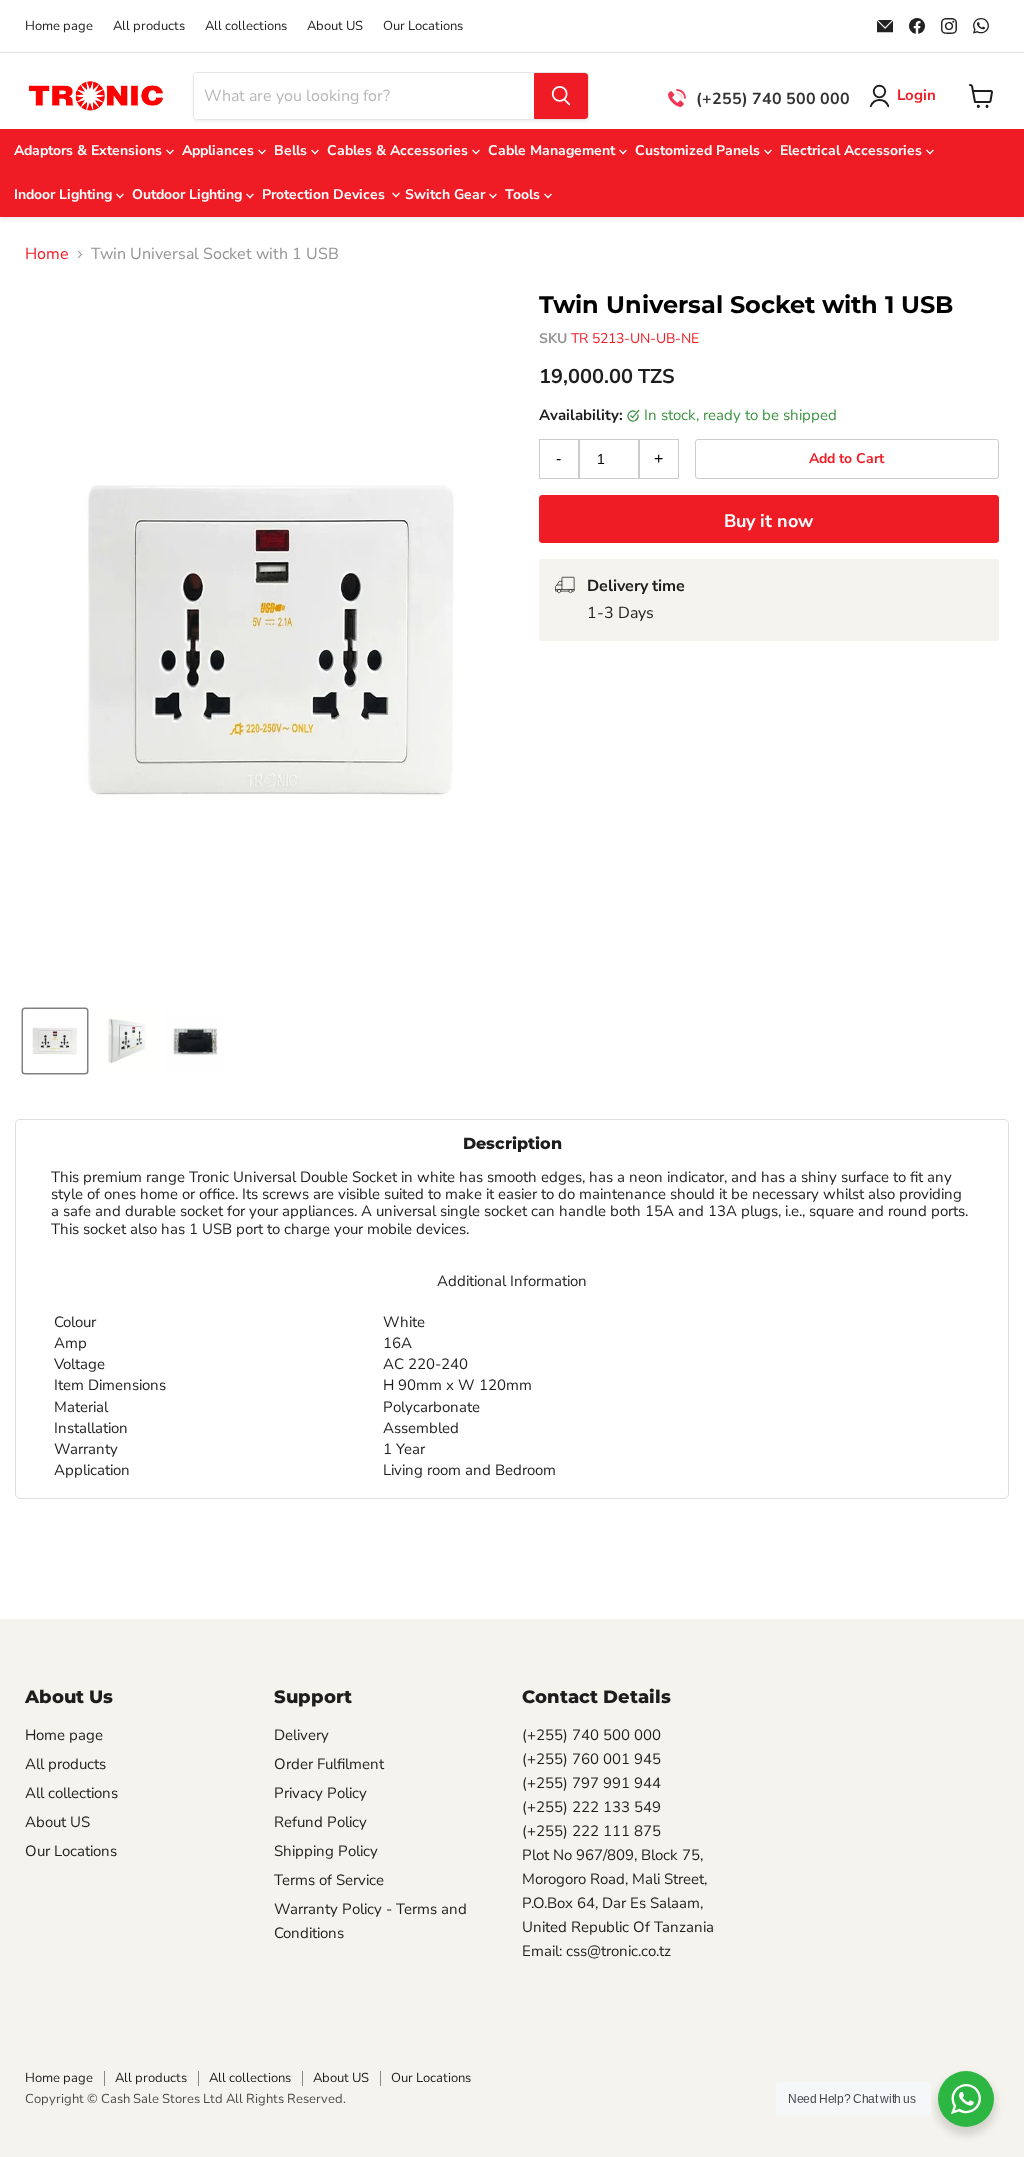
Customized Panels (699, 150)
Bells (292, 150)
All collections (246, 26)
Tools (524, 194)
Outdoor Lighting (189, 194)
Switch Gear (447, 194)
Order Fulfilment (329, 1764)
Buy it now (768, 521)
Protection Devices (325, 194)
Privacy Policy (320, 1793)
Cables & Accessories (399, 150)
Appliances (220, 150)
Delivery (301, 1735)
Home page (59, 26)
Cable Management (553, 150)
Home (47, 254)
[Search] (561, 96)
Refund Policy (320, 1822)
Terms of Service (329, 1880)
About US (335, 26)
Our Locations (423, 26)
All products (149, 26)
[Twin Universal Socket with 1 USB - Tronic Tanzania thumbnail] (55, 1041)
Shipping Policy (326, 1851)
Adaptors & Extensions (90, 150)
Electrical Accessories (853, 150)
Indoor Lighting (65, 194)
